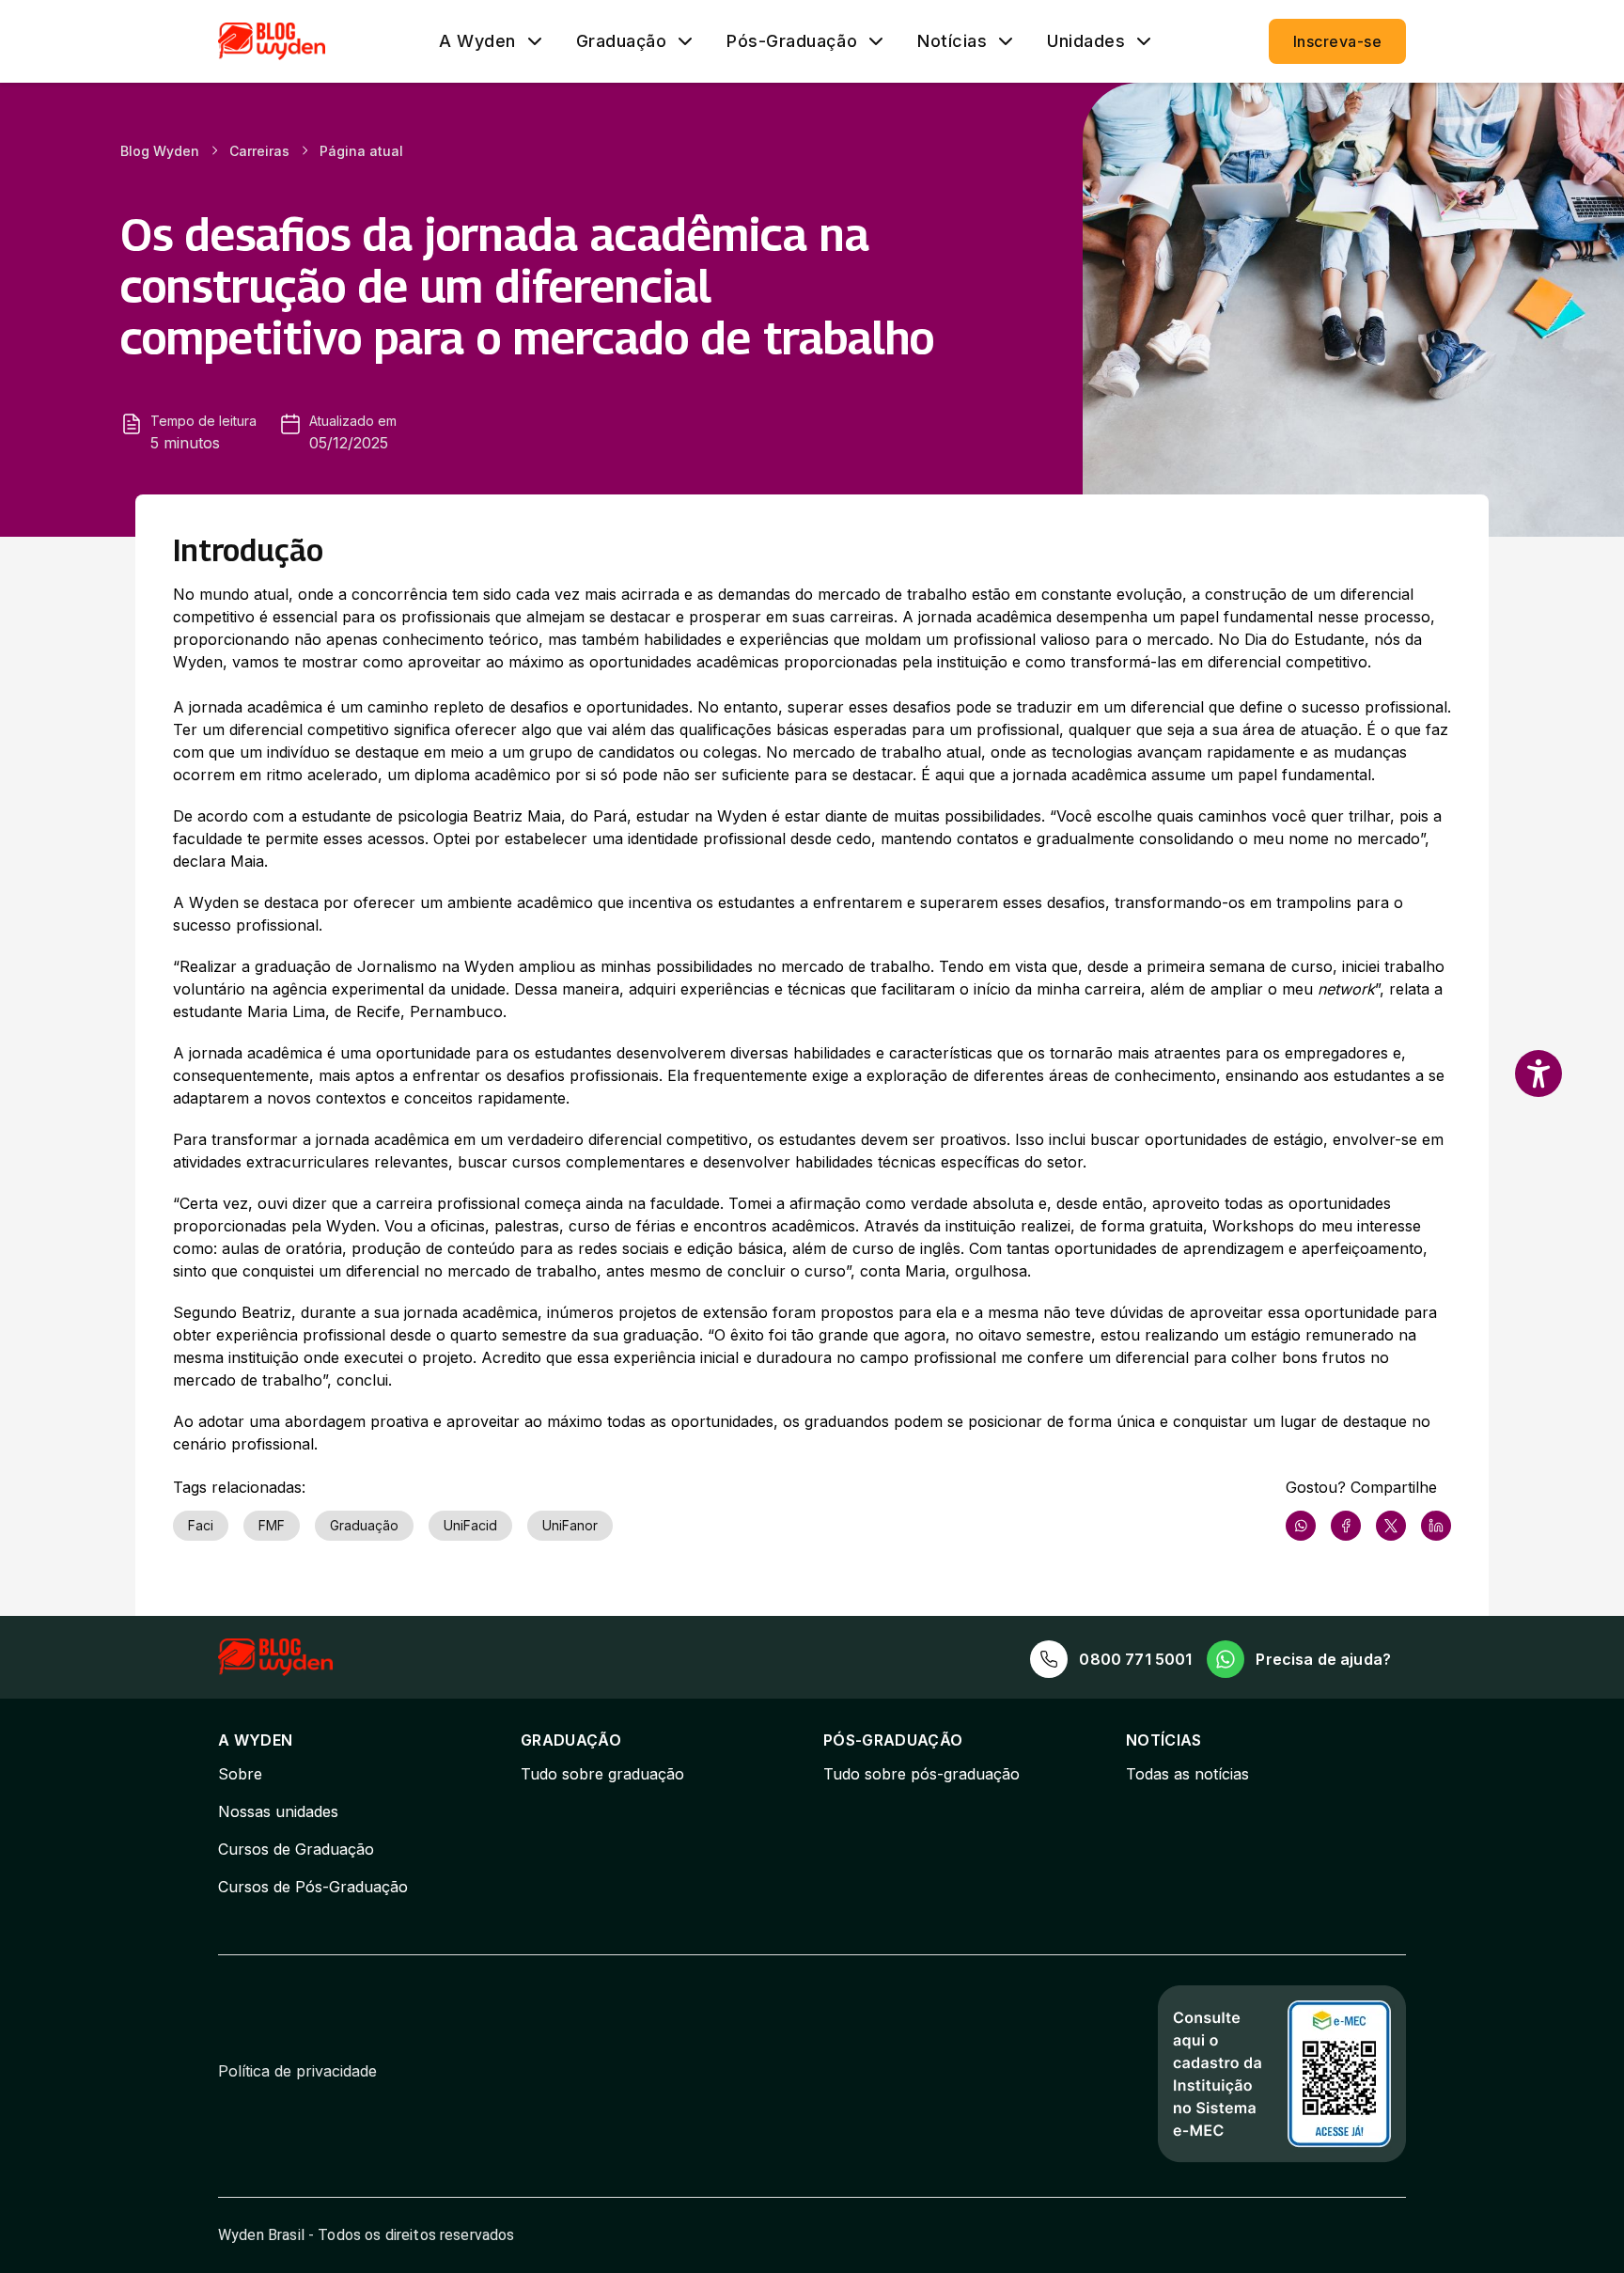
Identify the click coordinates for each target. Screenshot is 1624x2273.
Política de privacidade (297, 2071)
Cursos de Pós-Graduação (313, 1887)
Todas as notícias (1187, 1774)
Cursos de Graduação (296, 1849)
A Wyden (477, 41)
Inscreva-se (1337, 41)
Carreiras (259, 151)
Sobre (240, 1774)
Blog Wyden (160, 151)
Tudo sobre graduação (602, 1774)
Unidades (1086, 41)
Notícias (952, 41)
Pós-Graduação (792, 41)
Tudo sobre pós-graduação (921, 1774)
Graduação (622, 41)
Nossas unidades (278, 1811)
